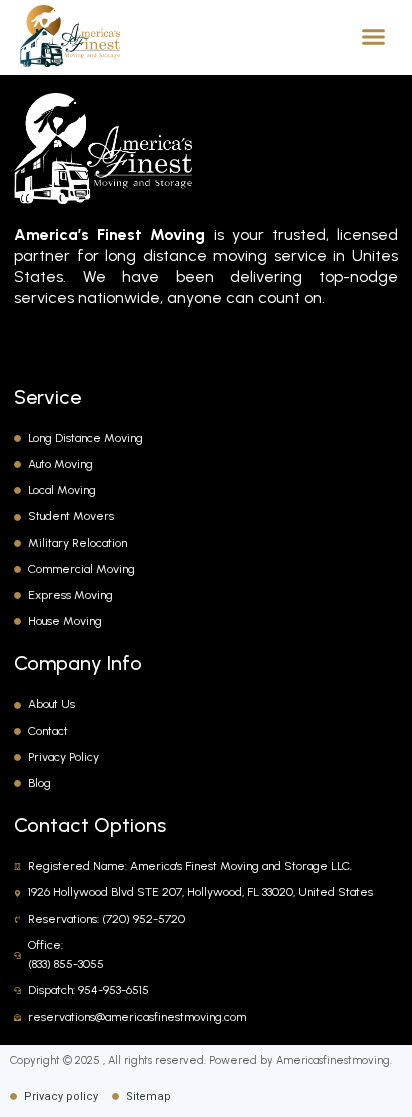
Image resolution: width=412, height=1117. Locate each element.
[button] (374, 36)
